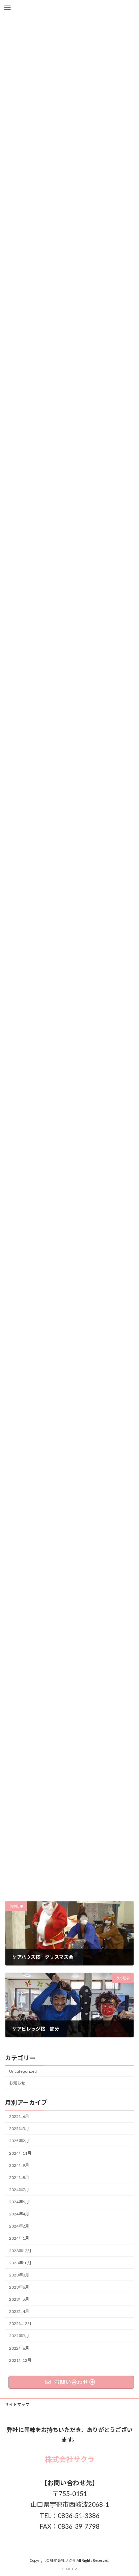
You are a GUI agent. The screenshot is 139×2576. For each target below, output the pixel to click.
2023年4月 (19, 2312)
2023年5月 (19, 2299)
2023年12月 (20, 2251)
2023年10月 (20, 2263)
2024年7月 (19, 2190)
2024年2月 (19, 2226)
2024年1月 (19, 2239)
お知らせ (17, 2083)
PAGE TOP (129, 2492)
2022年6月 (19, 2348)
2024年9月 (19, 2165)
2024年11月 (20, 2153)
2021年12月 (20, 2360)
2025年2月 (19, 2141)
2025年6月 (19, 2117)
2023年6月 (19, 2287)
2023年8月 (19, 2275)
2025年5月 (19, 2129)
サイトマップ (17, 2404)
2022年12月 (20, 2324)
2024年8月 (19, 2177)
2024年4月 (19, 2214)
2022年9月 (19, 2336)
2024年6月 (19, 2202)
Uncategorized (23, 2071)
